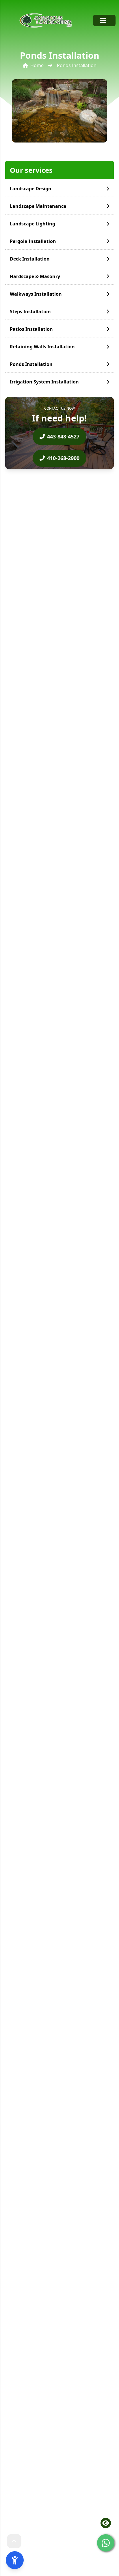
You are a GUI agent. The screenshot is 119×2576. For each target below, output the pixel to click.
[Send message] (106, 2543)
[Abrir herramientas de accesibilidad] (15, 2560)
